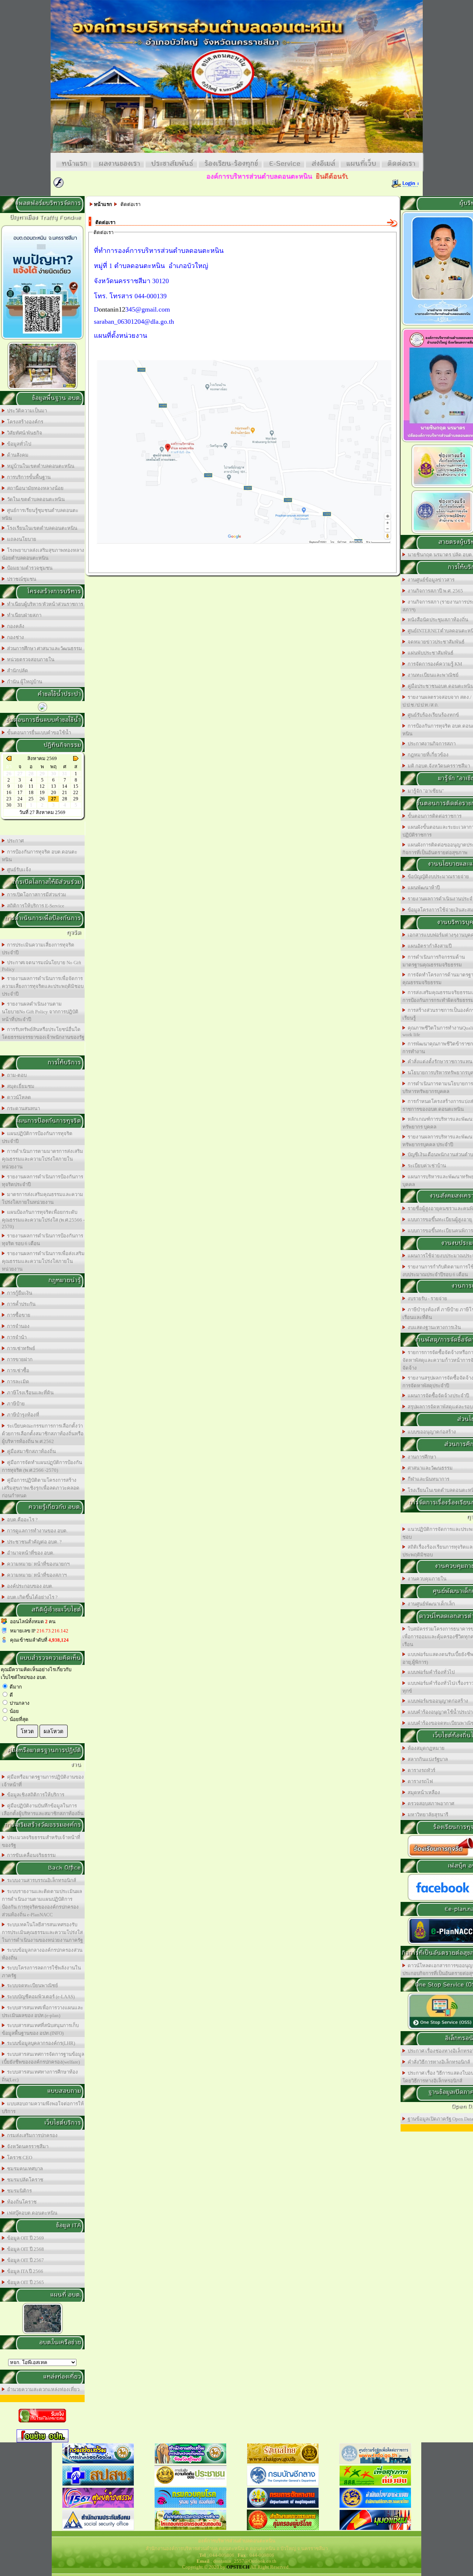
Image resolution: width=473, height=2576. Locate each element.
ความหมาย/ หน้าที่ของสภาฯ (36, 1575)
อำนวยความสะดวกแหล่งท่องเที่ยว (42, 2389)
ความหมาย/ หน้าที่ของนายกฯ (37, 1564)
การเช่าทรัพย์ (20, 1348)
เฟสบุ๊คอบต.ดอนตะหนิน (31, 2213)
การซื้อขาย (18, 1315)
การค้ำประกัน (20, 1304)
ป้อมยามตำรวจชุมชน (29, 568)
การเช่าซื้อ (17, 1371)
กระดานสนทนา (22, 1108)
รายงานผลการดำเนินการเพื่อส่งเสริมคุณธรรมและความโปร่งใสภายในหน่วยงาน (43, 1261)
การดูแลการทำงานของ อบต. (36, 1531)
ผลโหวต (54, 1731)
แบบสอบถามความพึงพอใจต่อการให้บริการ (43, 2108)
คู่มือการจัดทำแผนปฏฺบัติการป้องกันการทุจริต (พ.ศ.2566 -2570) (42, 1466)
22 (76, 792)
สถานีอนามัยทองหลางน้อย (34, 488)
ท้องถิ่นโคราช (21, 2202)
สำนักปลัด (16, 671)
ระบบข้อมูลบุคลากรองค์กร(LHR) (40, 2043)
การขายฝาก (19, 1359)
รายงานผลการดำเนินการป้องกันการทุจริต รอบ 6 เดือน (42, 1240)
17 (20, 792)
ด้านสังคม (17, 455)
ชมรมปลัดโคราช (24, 2180)
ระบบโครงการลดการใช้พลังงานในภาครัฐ (41, 1972)
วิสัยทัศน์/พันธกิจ (23, 433)
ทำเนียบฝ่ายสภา (23, 615)
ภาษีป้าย (15, 1404)
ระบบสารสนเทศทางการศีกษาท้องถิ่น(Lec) (40, 2076)
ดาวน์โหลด (18, 1097)
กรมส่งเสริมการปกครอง (31, 2135)
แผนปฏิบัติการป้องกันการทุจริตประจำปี (37, 1137)
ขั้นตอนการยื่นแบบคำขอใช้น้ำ (38, 733)
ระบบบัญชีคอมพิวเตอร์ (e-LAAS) (40, 1997)
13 (54, 786)
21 (65, 792)
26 (42, 799)
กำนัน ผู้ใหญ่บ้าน (23, 682)
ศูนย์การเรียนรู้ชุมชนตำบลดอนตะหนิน (40, 514)
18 (31, 792)
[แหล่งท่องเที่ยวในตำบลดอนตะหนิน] (42, 389)
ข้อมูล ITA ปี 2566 (24, 2271)
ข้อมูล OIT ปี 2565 (24, 2282)
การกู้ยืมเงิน (18, 1293)
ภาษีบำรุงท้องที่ (22, 1415)
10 (20, 786)
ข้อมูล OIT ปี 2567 (24, 2260)
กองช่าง (14, 637)
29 (76, 799)
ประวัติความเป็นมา (26, 411)
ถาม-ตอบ (16, 1075)
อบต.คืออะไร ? (21, 1520)
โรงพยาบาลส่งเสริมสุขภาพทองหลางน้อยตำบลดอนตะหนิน (43, 554)
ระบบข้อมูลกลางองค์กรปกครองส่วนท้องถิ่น (42, 1954)
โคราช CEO (18, 2158)
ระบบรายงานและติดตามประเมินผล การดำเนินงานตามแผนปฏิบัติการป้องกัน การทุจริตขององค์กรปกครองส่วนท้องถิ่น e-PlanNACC (42, 1903)
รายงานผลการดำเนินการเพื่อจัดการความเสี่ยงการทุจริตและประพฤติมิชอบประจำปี (43, 986)
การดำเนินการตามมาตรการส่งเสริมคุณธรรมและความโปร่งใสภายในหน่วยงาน (42, 1159)
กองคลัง (15, 626)
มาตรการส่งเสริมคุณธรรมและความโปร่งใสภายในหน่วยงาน (42, 1198)
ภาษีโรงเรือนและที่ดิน (29, 1393)
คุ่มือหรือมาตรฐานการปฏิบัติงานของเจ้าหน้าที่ (43, 1781)
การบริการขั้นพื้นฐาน (28, 477)
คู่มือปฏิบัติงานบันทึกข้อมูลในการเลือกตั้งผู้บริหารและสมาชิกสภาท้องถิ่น (43, 1810)
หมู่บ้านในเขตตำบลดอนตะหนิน (40, 466)
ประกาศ (14, 841)
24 (20, 799)
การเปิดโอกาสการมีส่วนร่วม (35, 895)
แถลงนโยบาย (21, 539)
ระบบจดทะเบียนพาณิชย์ (31, 1986)
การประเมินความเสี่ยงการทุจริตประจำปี (38, 949)
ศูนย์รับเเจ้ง (18, 870)
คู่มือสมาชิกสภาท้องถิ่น (30, 1451)
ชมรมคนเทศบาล (24, 2169)
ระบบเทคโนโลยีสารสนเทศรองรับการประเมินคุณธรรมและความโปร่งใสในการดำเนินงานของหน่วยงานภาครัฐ (42, 1932)
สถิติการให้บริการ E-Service (35, 906)
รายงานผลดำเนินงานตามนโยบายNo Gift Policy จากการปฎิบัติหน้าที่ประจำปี (40, 1012)
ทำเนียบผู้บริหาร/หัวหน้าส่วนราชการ (44, 604)
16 (9, 792)
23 (9, 799)
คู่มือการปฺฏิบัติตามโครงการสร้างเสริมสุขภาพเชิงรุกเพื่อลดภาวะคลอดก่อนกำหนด (41, 1488)
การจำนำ (16, 1337)
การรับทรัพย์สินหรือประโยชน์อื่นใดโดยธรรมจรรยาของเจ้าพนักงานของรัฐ (43, 1033)
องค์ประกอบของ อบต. (29, 1586)
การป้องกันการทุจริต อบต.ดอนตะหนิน (40, 856)
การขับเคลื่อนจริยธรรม (30, 1855)
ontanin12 (112, 309)
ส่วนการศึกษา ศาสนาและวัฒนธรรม (43, 648)
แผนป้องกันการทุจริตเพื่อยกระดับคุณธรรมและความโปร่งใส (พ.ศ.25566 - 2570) (43, 1219)
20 (54, 792)
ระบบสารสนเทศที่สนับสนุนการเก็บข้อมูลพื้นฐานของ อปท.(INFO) (40, 2029)
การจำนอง (17, 1326)
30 (9, 805)
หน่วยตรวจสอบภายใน (30, 660)
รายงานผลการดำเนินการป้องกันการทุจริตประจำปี (42, 1181)
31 (20, 805)
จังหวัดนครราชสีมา (27, 2146)
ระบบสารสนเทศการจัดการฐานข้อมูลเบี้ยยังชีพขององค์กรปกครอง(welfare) (43, 2058)
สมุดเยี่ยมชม (20, 1086)
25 (31, 799)
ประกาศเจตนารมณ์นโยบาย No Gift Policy (42, 966)
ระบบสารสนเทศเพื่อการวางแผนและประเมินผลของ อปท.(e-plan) (42, 2012)
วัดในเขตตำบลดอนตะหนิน (35, 499)
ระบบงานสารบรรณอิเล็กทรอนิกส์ (40, 1880)
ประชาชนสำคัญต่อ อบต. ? (33, 1542)
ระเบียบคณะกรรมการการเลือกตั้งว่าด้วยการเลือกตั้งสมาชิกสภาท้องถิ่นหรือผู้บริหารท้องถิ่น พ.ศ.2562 (43, 1434)
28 (65, 799)
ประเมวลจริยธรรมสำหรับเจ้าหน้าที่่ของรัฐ (41, 1841)
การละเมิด (17, 1382)
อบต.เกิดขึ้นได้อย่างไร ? (31, 1597)
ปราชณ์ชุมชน (21, 579)
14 (65, 786)
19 (42, 792)
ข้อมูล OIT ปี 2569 (24, 2238)
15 (76, 786)
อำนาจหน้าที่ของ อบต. (30, 1553)
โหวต (27, 1731)
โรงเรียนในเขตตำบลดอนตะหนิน (41, 528)
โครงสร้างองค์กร (24, 422)
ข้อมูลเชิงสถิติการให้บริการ (35, 1795)
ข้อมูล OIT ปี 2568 (24, 2249)
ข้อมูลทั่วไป (18, 444)
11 (31, 786)
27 (54, 799)
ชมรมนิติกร (18, 2191)
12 (42, 786)
